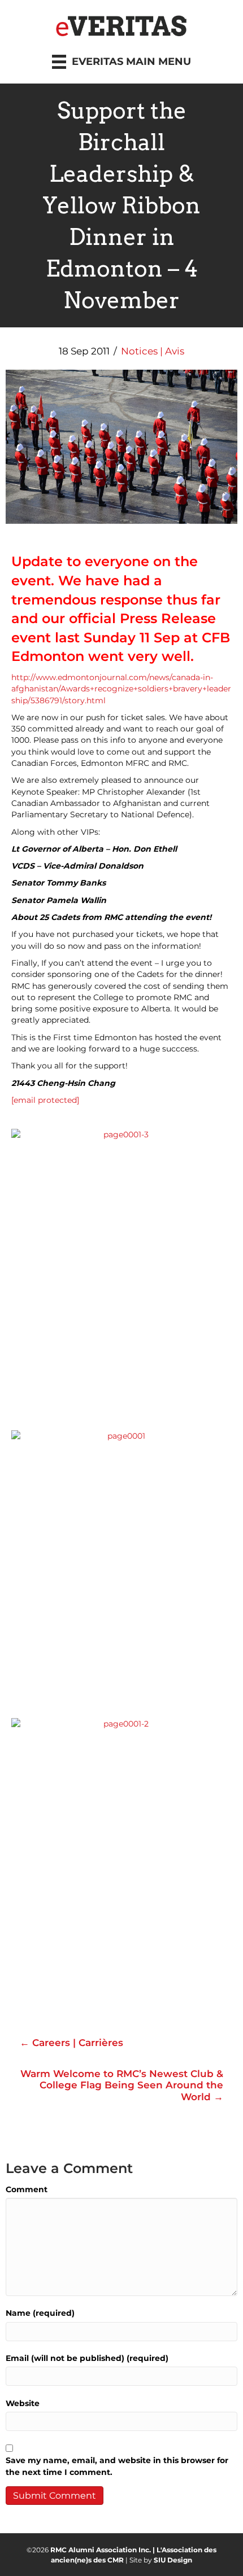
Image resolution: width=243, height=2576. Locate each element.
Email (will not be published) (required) (87, 2358)
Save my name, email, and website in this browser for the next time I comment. (117, 2466)
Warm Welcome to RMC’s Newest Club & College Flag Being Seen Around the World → (122, 2085)
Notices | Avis (153, 351)
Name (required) (40, 2313)
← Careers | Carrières (71, 2043)
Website (23, 2403)
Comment (27, 2189)
